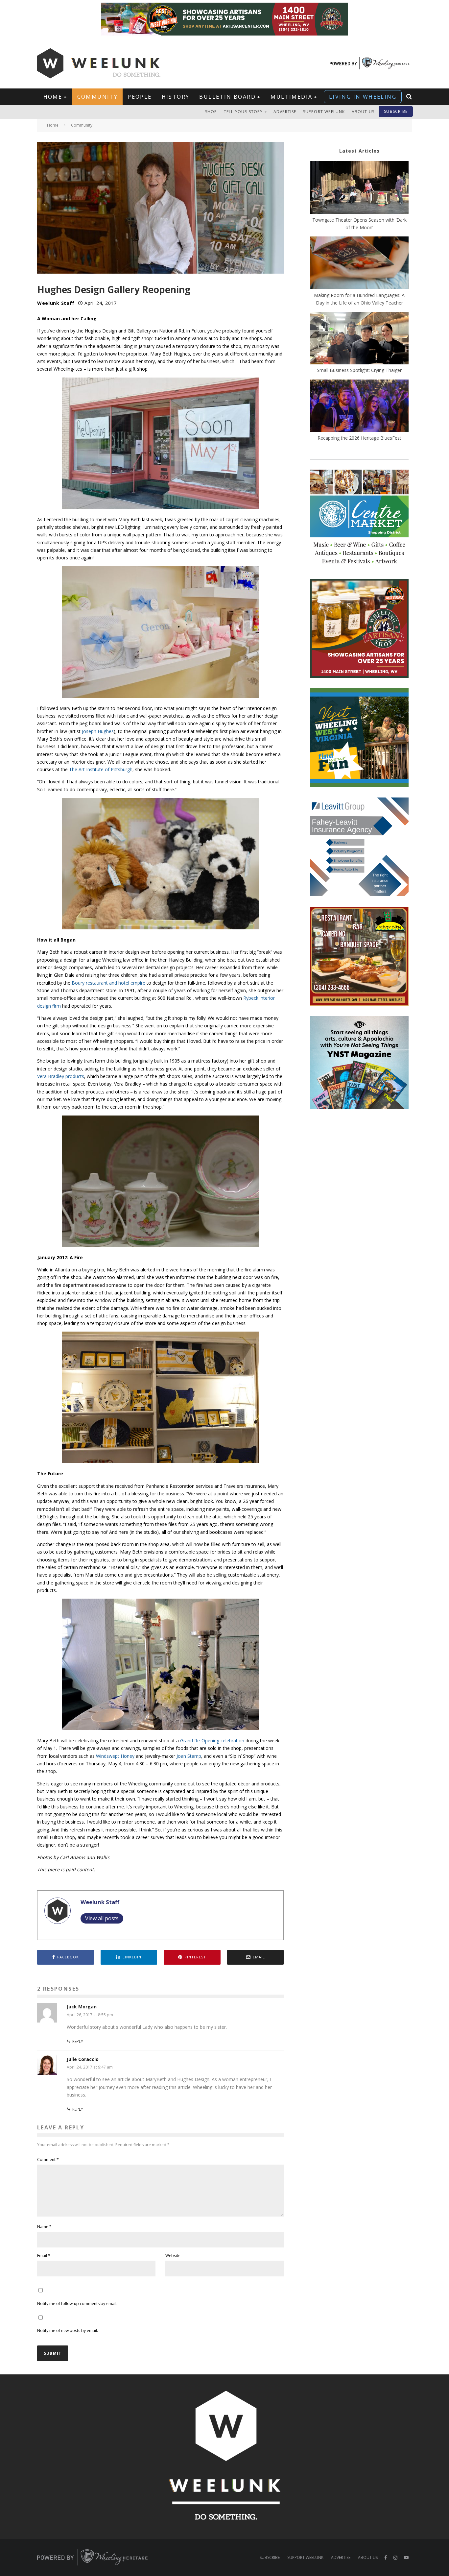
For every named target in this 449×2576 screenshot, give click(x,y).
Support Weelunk (324, 112)
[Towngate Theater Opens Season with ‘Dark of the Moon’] (359, 188)
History (176, 97)
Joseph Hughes (98, 731)
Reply (78, 2041)
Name (44, 2227)
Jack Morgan (82, 2007)
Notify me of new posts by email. (68, 2331)
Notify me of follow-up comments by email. (77, 2304)
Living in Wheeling (363, 97)
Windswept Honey (115, 1756)
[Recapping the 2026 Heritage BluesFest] (359, 407)
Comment (48, 2159)
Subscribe (396, 111)
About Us (363, 112)
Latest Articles (359, 151)
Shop (211, 112)
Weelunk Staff (56, 303)
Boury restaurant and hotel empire (108, 983)
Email (44, 2256)
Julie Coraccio (83, 2059)
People (140, 97)
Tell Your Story (243, 112)
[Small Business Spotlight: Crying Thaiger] (359, 339)
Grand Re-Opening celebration (212, 1741)
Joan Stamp (189, 1756)
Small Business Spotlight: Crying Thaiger (359, 370)
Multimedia (291, 97)
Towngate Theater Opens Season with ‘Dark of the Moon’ (359, 224)
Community (98, 97)
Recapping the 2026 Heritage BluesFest (359, 438)
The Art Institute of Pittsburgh (101, 769)
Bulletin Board (227, 97)
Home (53, 97)
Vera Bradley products (61, 1076)
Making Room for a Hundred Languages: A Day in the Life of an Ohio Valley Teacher (359, 299)
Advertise (285, 112)
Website (173, 2256)
